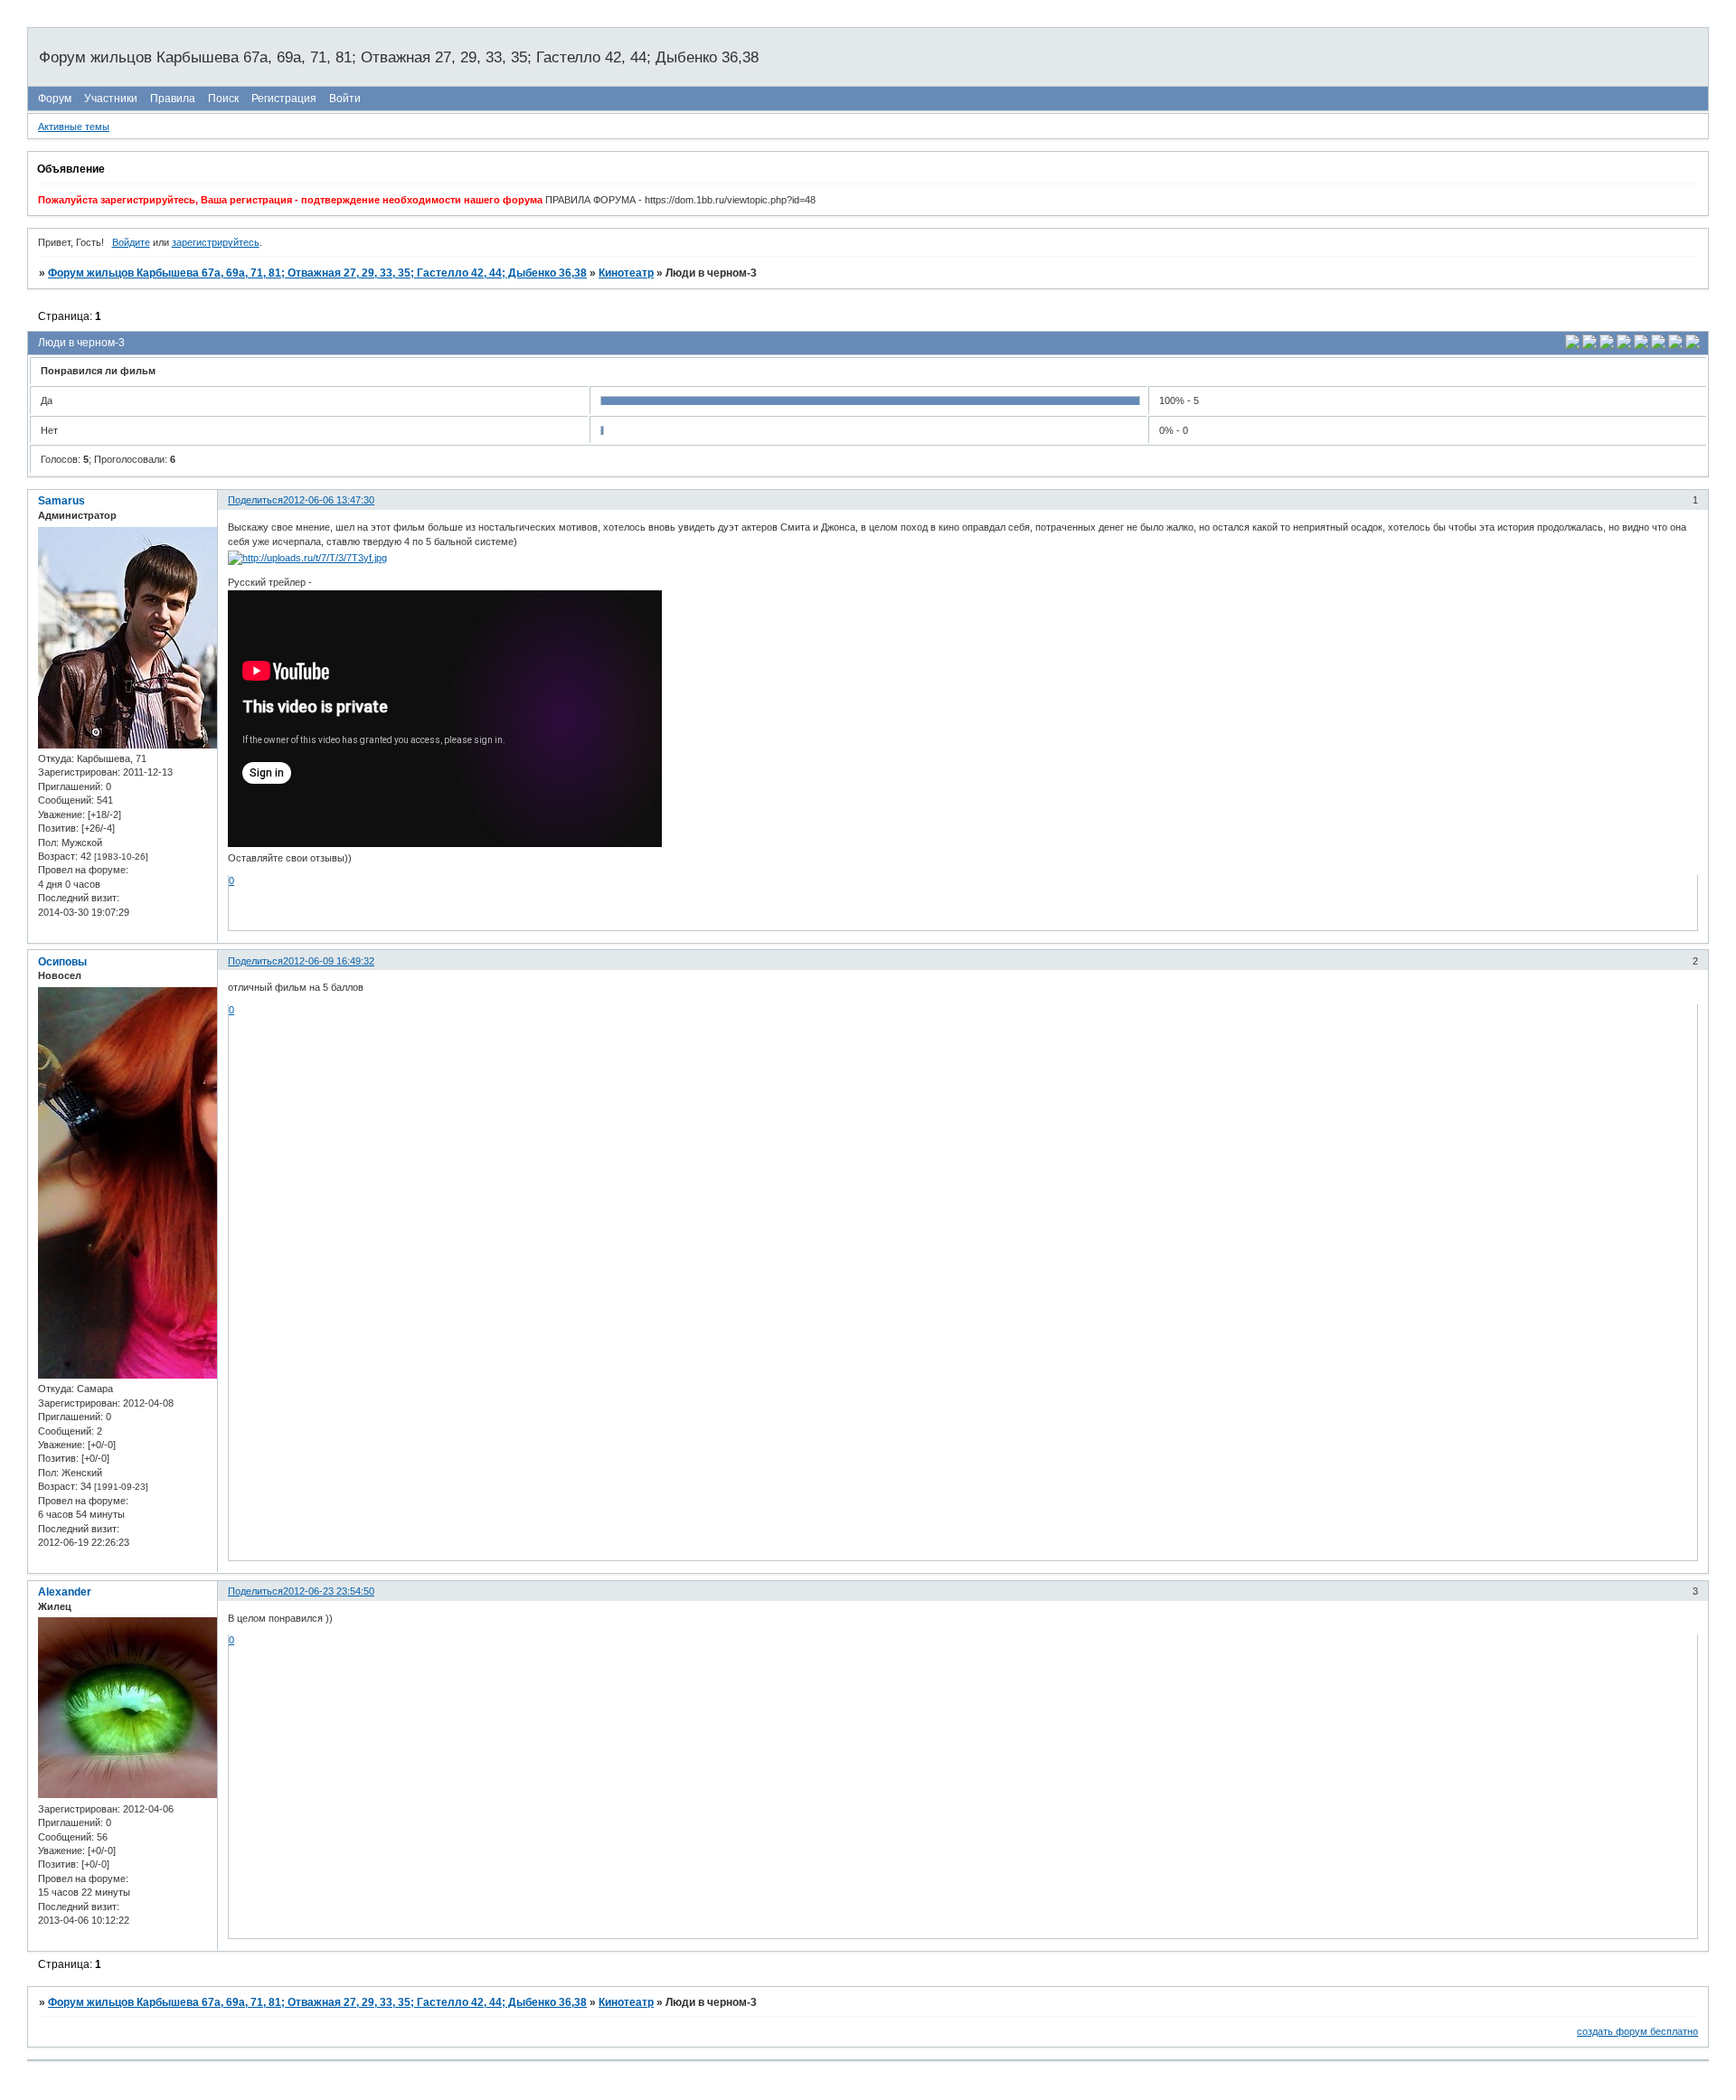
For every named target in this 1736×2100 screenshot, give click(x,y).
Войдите (131, 242)
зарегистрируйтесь (216, 242)
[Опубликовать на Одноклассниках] (1624, 345)
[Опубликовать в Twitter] (1607, 345)
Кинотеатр (626, 273)
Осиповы (62, 962)
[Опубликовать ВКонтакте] (1572, 345)
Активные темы (74, 127)
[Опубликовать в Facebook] (1590, 345)
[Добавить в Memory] (1693, 345)
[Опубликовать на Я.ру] (1658, 345)
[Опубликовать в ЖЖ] (1675, 345)
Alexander (65, 1592)
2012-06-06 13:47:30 (329, 500)
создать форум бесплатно (1637, 2031)
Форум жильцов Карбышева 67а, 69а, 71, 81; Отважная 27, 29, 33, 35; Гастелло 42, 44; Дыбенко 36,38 (317, 273)
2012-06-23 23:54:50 (329, 1591)
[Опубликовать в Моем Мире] (1641, 345)
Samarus (61, 501)
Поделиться (255, 500)
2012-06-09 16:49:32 (329, 961)
